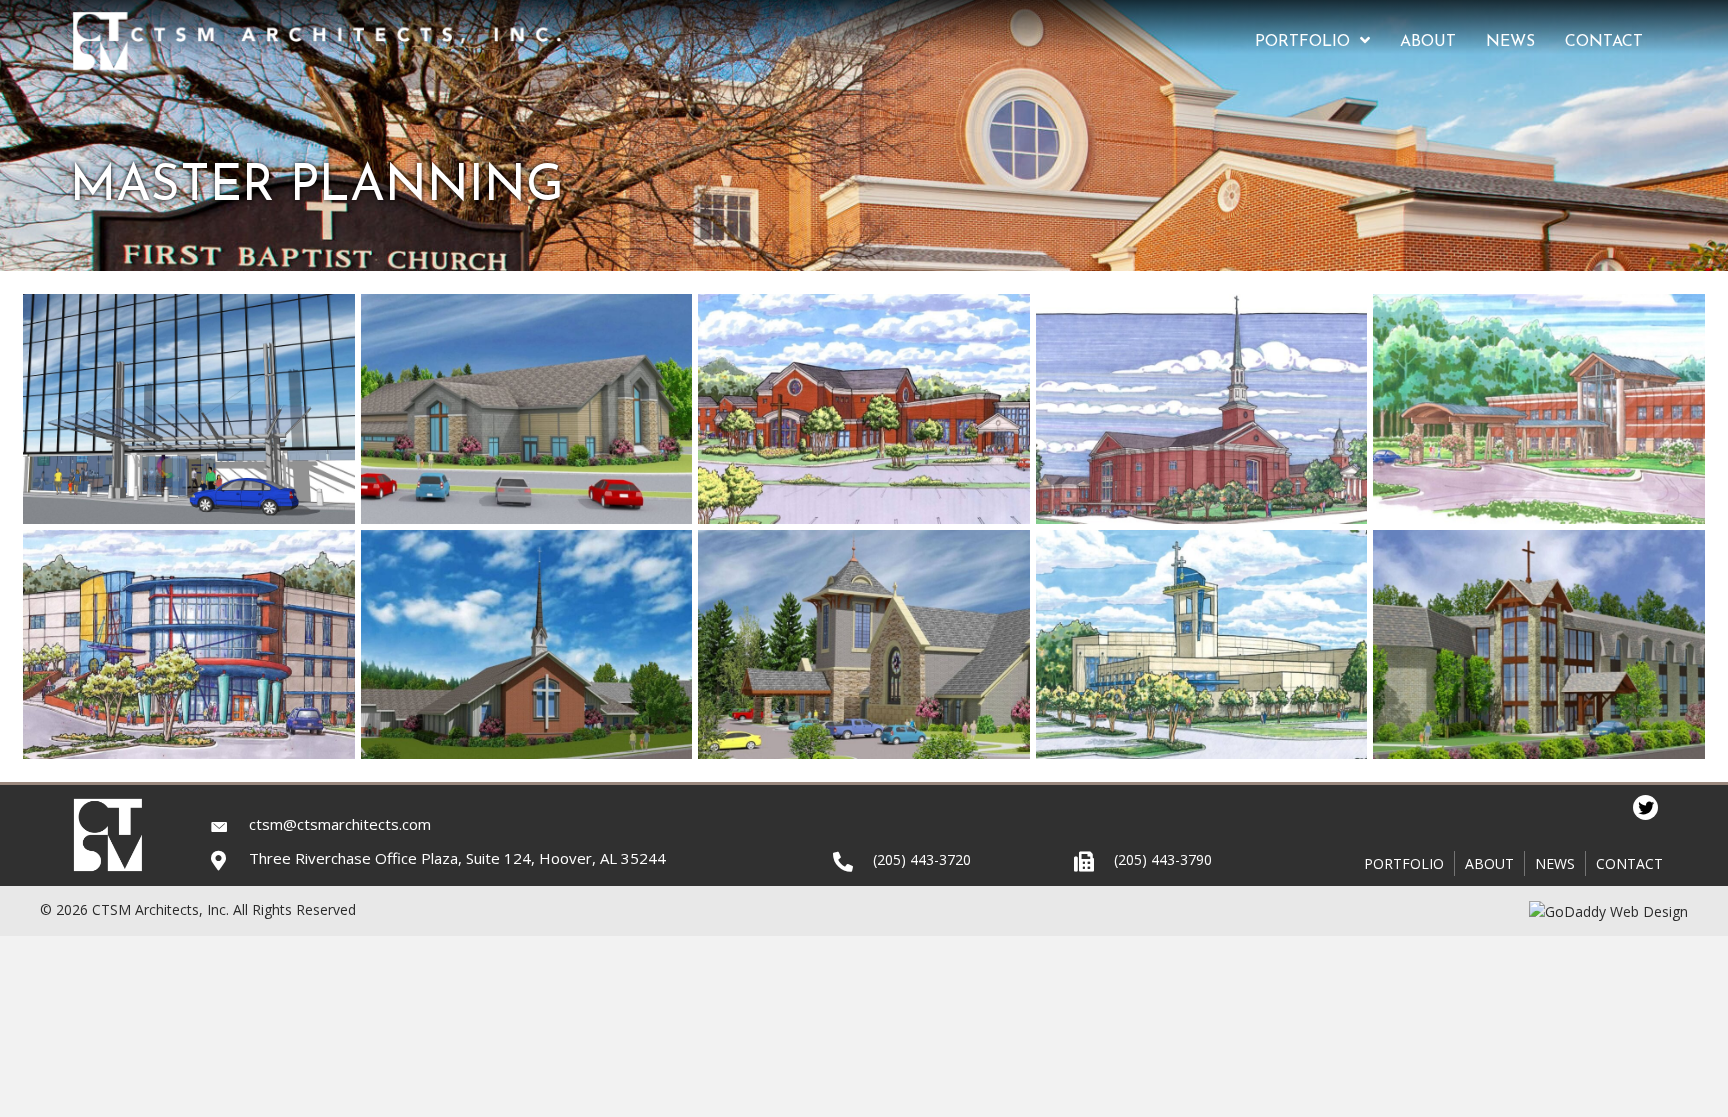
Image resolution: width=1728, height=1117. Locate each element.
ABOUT (1489, 863)
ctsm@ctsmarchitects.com (340, 824)
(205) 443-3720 (922, 859)
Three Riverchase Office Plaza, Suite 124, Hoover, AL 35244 (457, 858)
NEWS (1555, 863)
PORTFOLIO (1404, 863)
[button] (1645, 807)
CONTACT (1629, 863)
